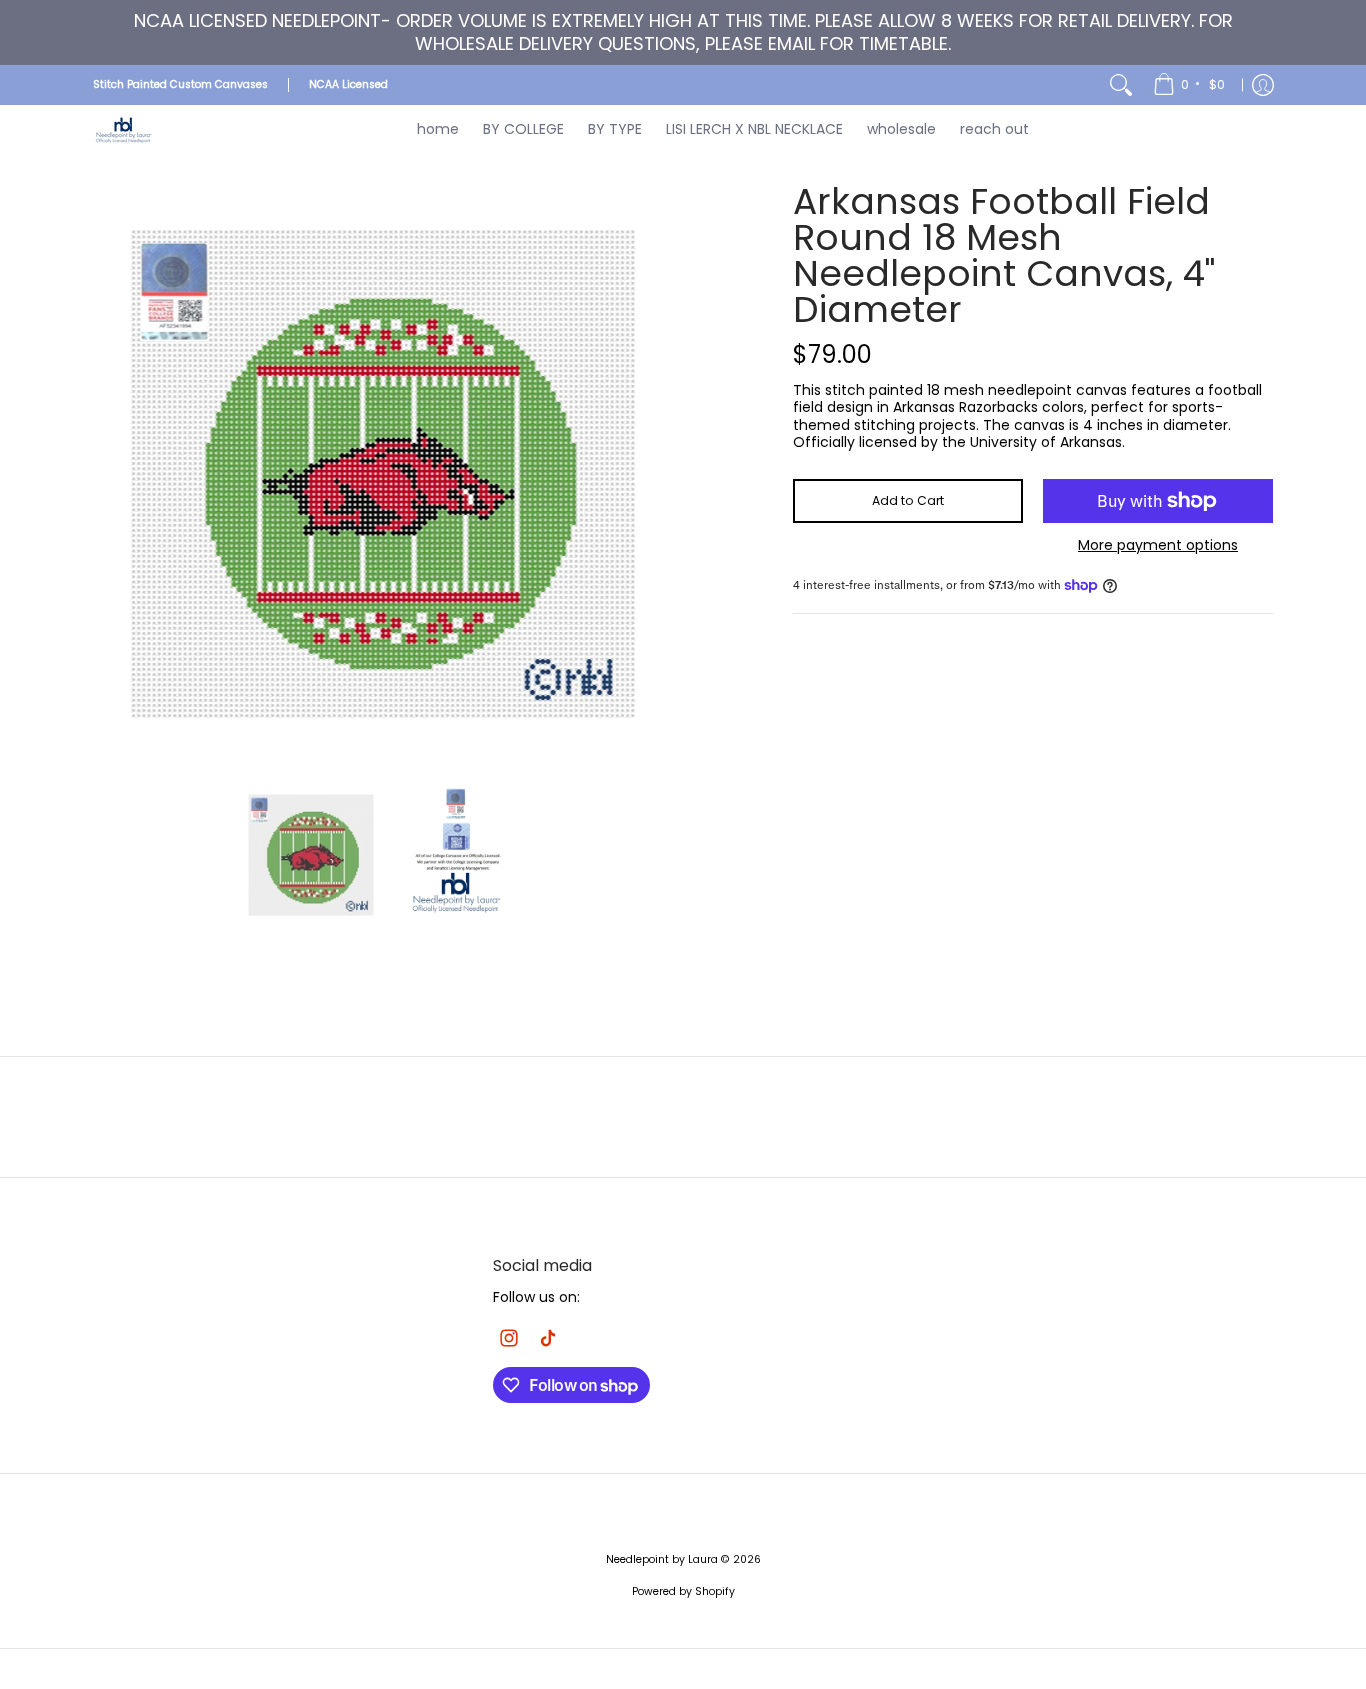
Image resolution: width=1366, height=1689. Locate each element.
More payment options (1158, 546)
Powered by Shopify (683, 1591)
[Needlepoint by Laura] (123, 129)
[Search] (1121, 85)
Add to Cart (908, 500)
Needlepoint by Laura (662, 1559)
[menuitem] (1190, 85)
